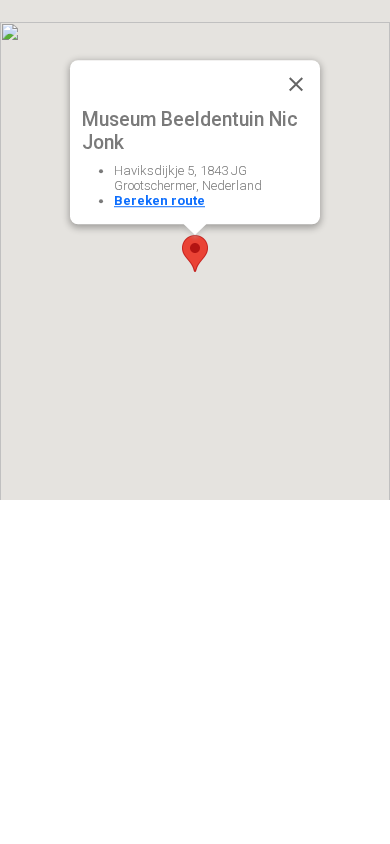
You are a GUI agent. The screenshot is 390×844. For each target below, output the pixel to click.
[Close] (296, 84)
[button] (195, 253)
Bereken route (159, 200)
